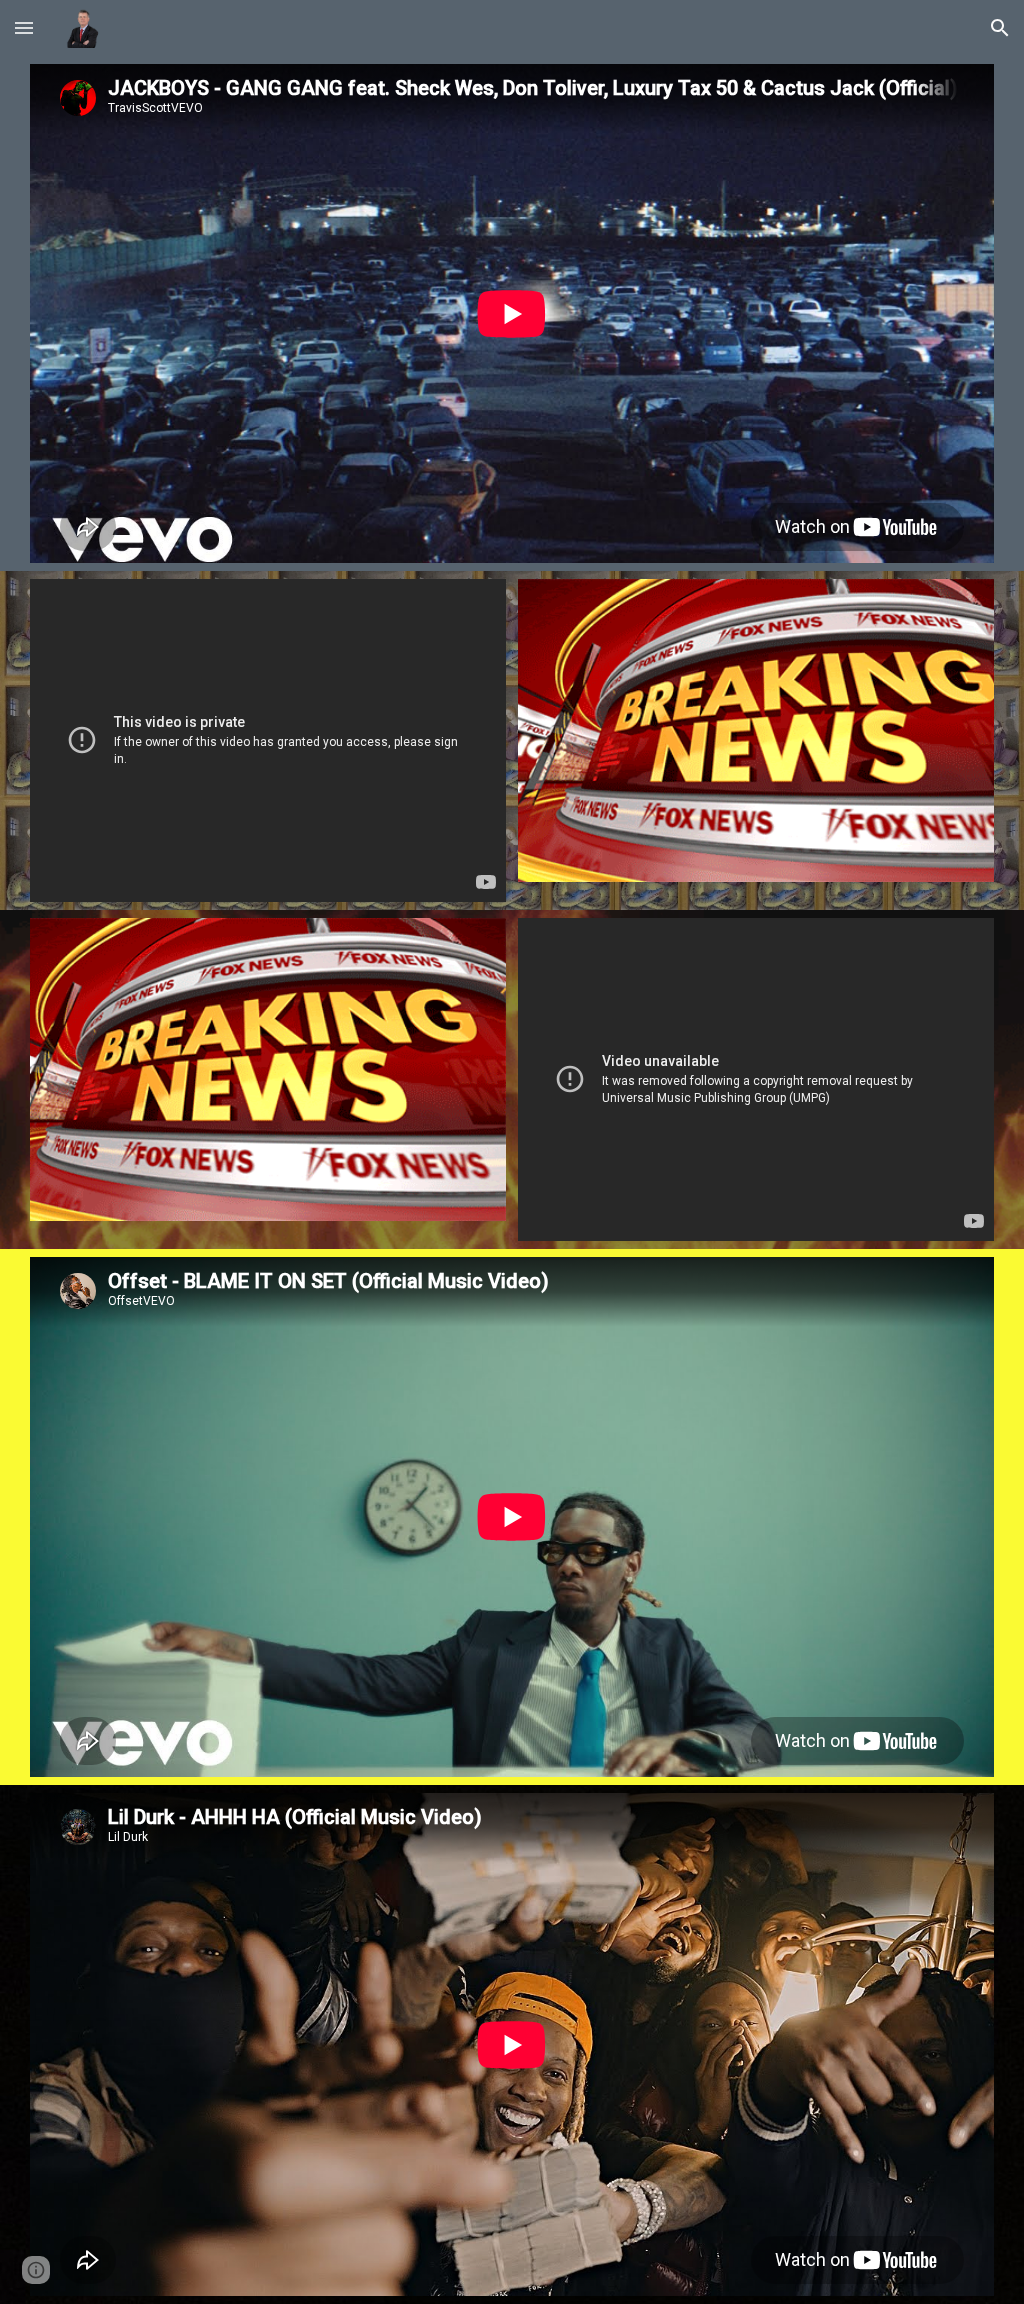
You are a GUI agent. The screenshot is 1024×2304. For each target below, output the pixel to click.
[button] (24, 27)
